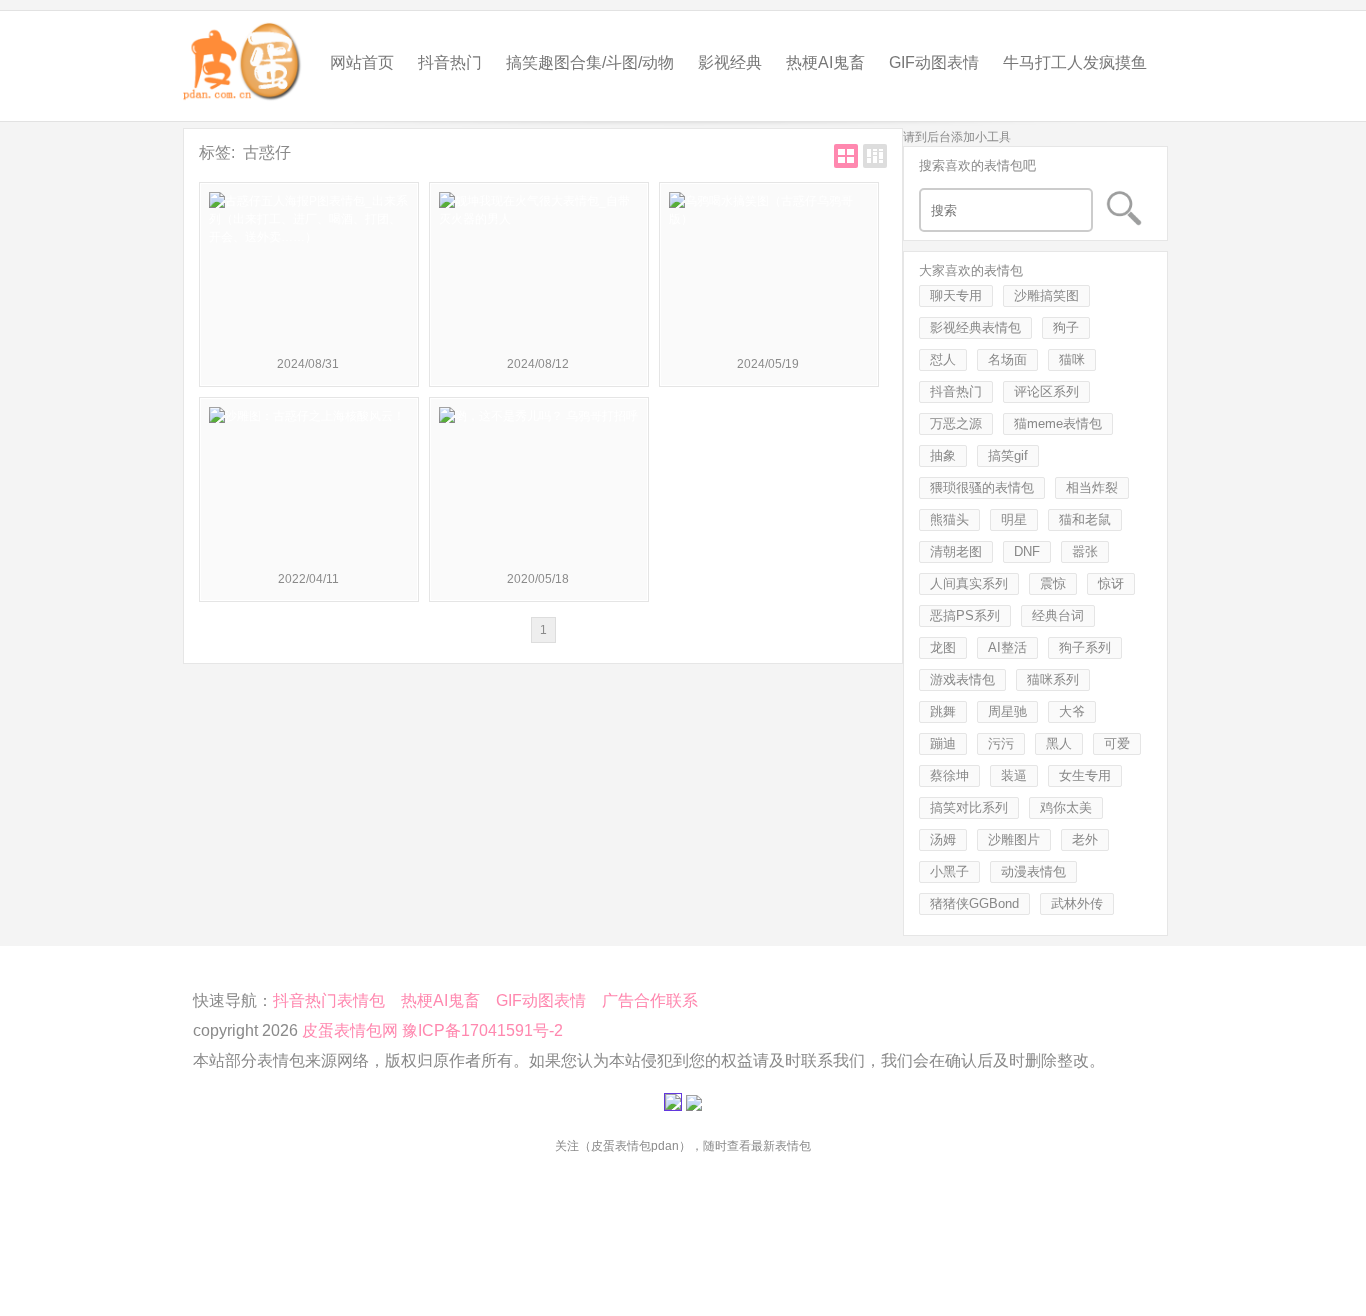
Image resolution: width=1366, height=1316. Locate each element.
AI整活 (1007, 647)
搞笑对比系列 (969, 807)
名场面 (1007, 359)
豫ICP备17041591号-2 (482, 1030)
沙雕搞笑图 (1046, 295)
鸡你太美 (1066, 807)
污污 (1001, 743)
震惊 (1053, 583)
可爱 (1117, 743)
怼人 (943, 359)
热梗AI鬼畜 (825, 62)
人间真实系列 (969, 583)
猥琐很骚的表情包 (982, 487)
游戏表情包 (962, 679)
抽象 (943, 455)
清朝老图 (956, 551)
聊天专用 (956, 295)
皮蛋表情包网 (350, 1030)
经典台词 (1058, 615)
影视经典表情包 (975, 327)
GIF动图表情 (934, 62)
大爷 (1072, 711)
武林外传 (1077, 903)
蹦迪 (943, 743)
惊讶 (1111, 583)
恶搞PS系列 (965, 615)
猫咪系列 (1053, 679)
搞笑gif (1008, 455)
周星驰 (1007, 711)
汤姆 (943, 839)
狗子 (1066, 327)
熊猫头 (949, 519)
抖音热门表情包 (329, 1000)
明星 (1014, 519)
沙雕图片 (1014, 839)
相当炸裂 (1092, 487)
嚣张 (1085, 551)
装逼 (1014, 775)
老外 (1085, 839)
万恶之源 (956, 423)
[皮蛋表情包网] (243, 56)
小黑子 (949, 871)
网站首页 (362, 62)
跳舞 (943, 711)
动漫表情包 (1033, 871)
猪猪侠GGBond (974, 903)
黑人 (1059, 743)
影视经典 (730, 62)
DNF (1027, 551)
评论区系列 (1046, 391)
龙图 (943, 647)
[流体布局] (875, 156)
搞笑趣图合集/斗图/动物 (590, 62)
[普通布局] (846, 156)
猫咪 (1072, 359)
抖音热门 (450, 62)
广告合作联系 (650, 1000)
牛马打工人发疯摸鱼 (1075, 62)
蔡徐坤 (949, 775)
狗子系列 (1085, 647)
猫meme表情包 (1058, 423)
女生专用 (1085, 775)
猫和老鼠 (1085, 519)
